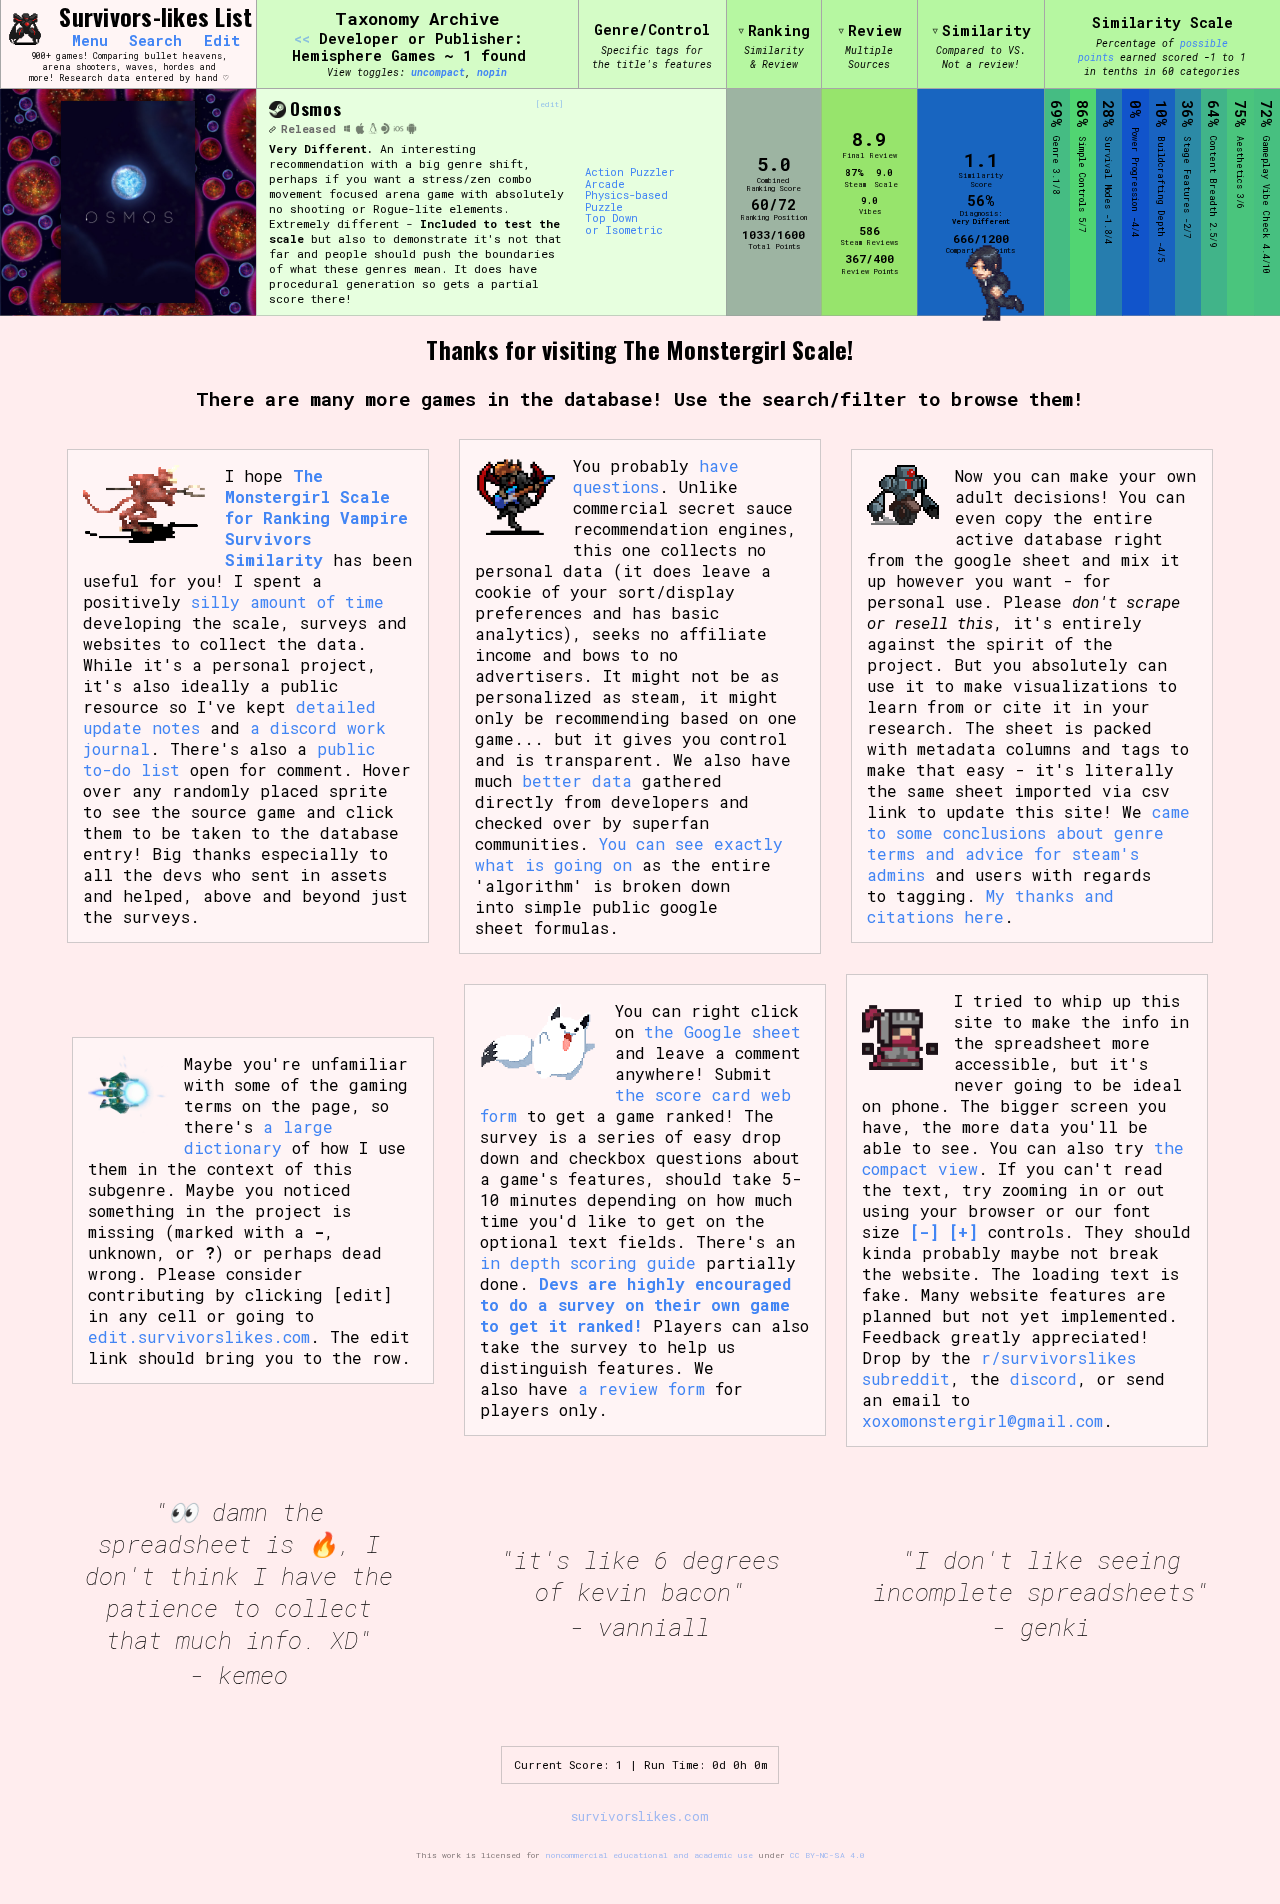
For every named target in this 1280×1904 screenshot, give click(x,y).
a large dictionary (258, 1137)
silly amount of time (287, 601)
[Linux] (373, 130)
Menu (90, 41)
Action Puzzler (630, 173)
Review (875, 30)
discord (1043, 1378)
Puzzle (604, 208)
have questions (656, 476)
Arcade (605, 185)
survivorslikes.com (640, 1816)
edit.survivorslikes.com (199, 1336)
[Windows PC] (347, 130)
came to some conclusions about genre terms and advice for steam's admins (1028, 843)
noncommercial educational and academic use (649, 1855)
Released (308, 129)
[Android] (411, 130)
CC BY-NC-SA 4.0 (827, 1855)
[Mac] (360, 130)
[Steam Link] (277, 110)
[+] (963, 1231)
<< (302, 38)
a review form (641, 1388)
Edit (222, 41)
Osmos (315, 108)
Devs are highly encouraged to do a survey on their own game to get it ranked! (635, 1304)
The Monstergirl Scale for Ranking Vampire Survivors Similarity (316, 517)
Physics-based (626, 196)
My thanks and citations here (990, 906)
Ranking (779, 30)
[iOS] (398, 130)
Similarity (986, 30)
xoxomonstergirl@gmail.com (982, 1420)
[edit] (549, 104)
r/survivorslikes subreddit (999, 1368)
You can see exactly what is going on (629, 854)
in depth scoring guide (588, 1262)
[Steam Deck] (385, 130)
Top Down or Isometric (624, 224)
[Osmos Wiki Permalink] (271, 129)
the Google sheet (722, 1031)
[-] (924, 1231)
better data (577, 780)
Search (155, 41)
